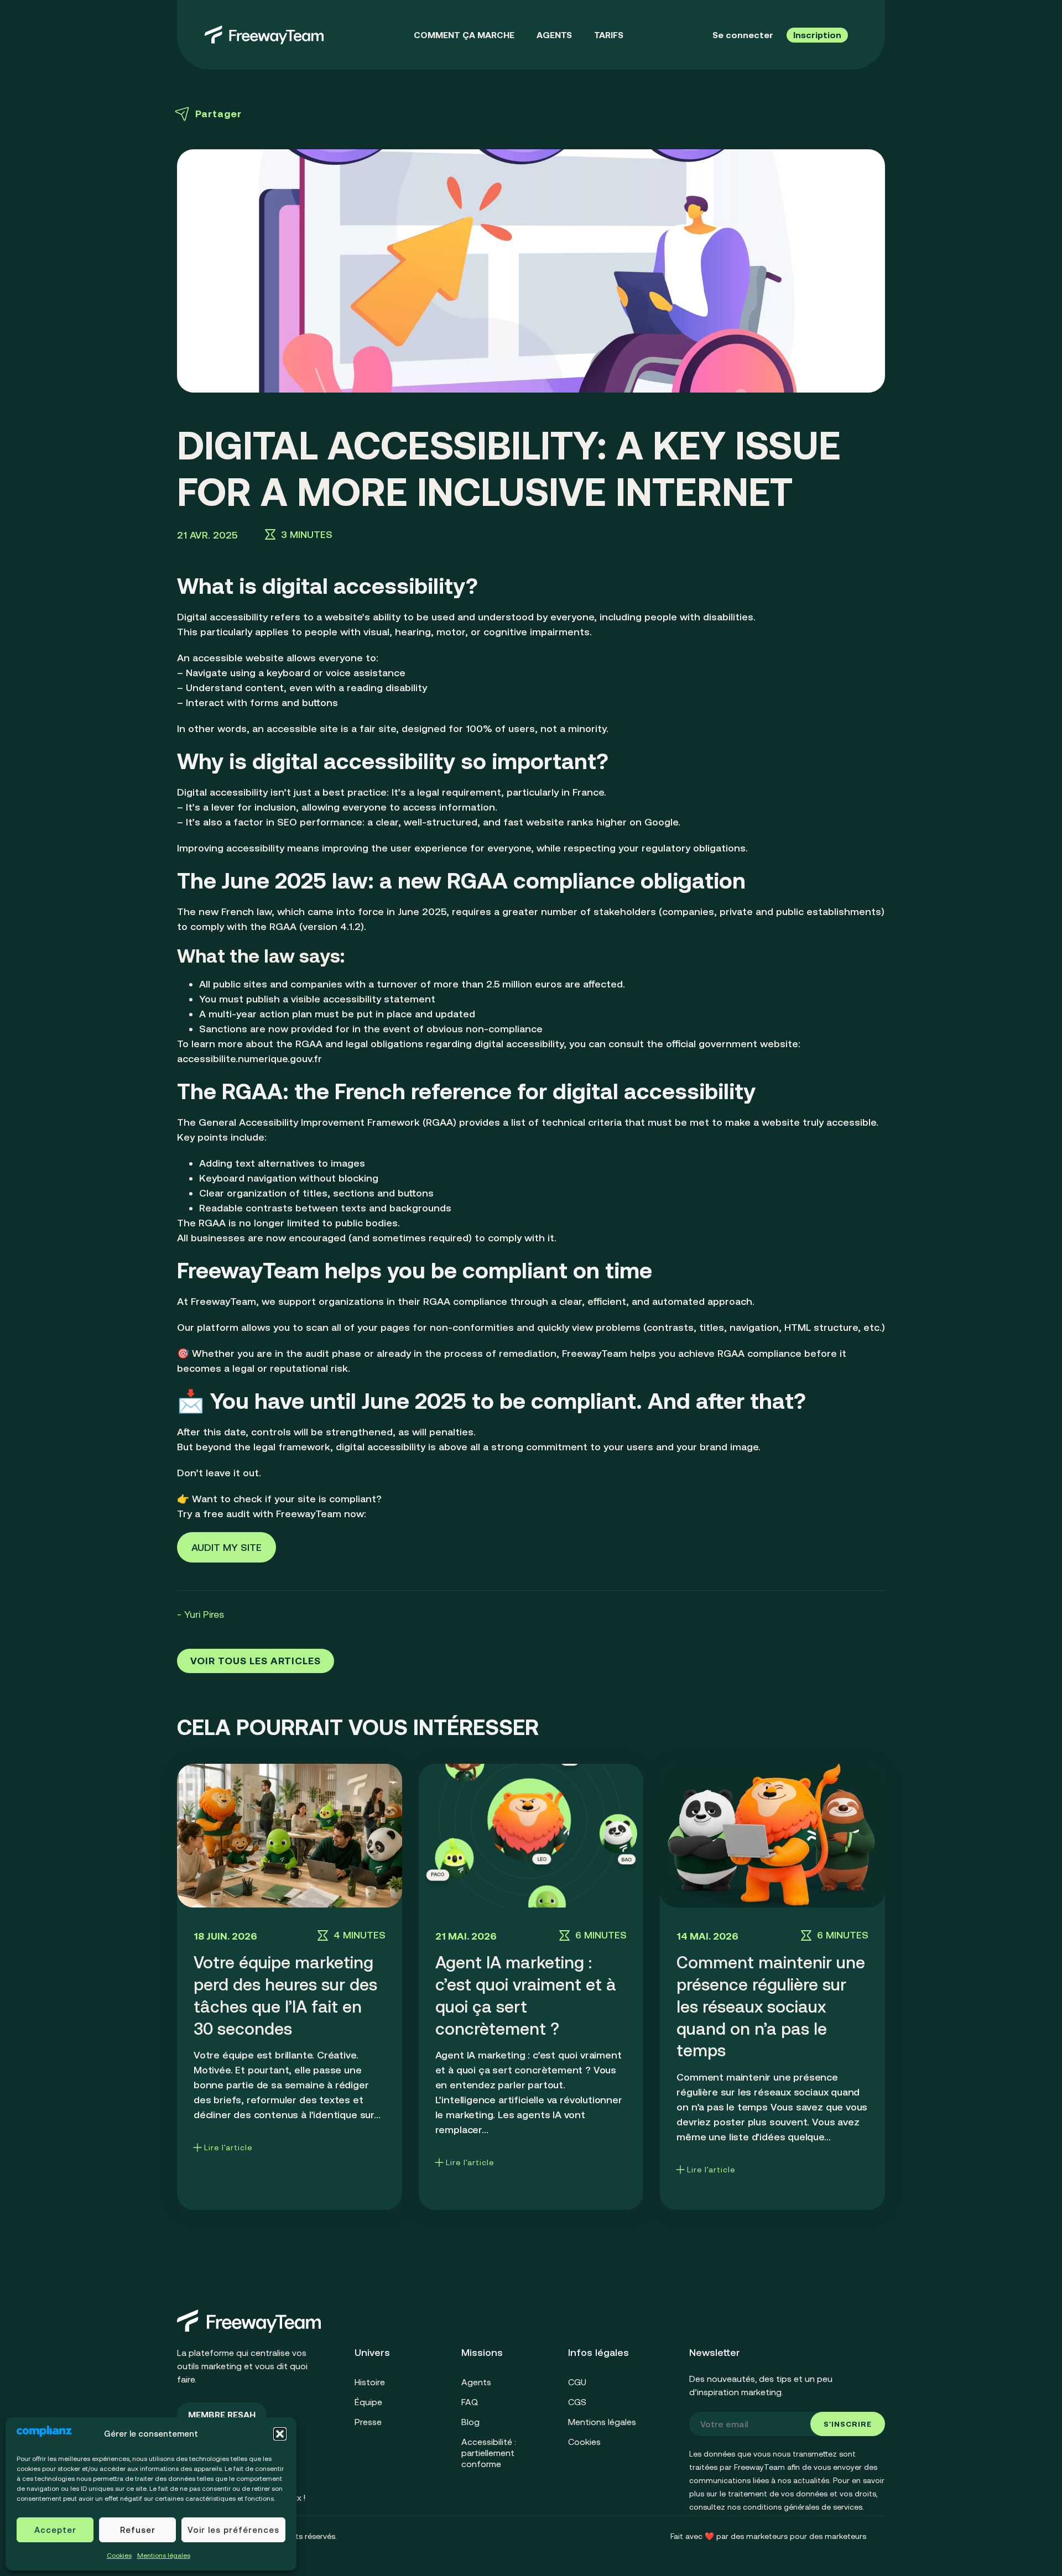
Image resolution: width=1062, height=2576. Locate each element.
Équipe (368, 2402)
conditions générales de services (803, 2507)
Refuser (138, 2530)
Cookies (119, 2556)
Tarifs (609, 35)
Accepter (55, 2530)
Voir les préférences (233, 2530)
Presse (368, 2422)
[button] (280, 2434)
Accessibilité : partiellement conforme (489, 2453)
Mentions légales (164, 2556)
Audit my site (227, 1547)
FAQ (470, 2402)
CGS (577, 2402)
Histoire (370, 2382)
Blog (470, 2422)
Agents (554, 35)
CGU (577, 2382)
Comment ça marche (464, 35)
